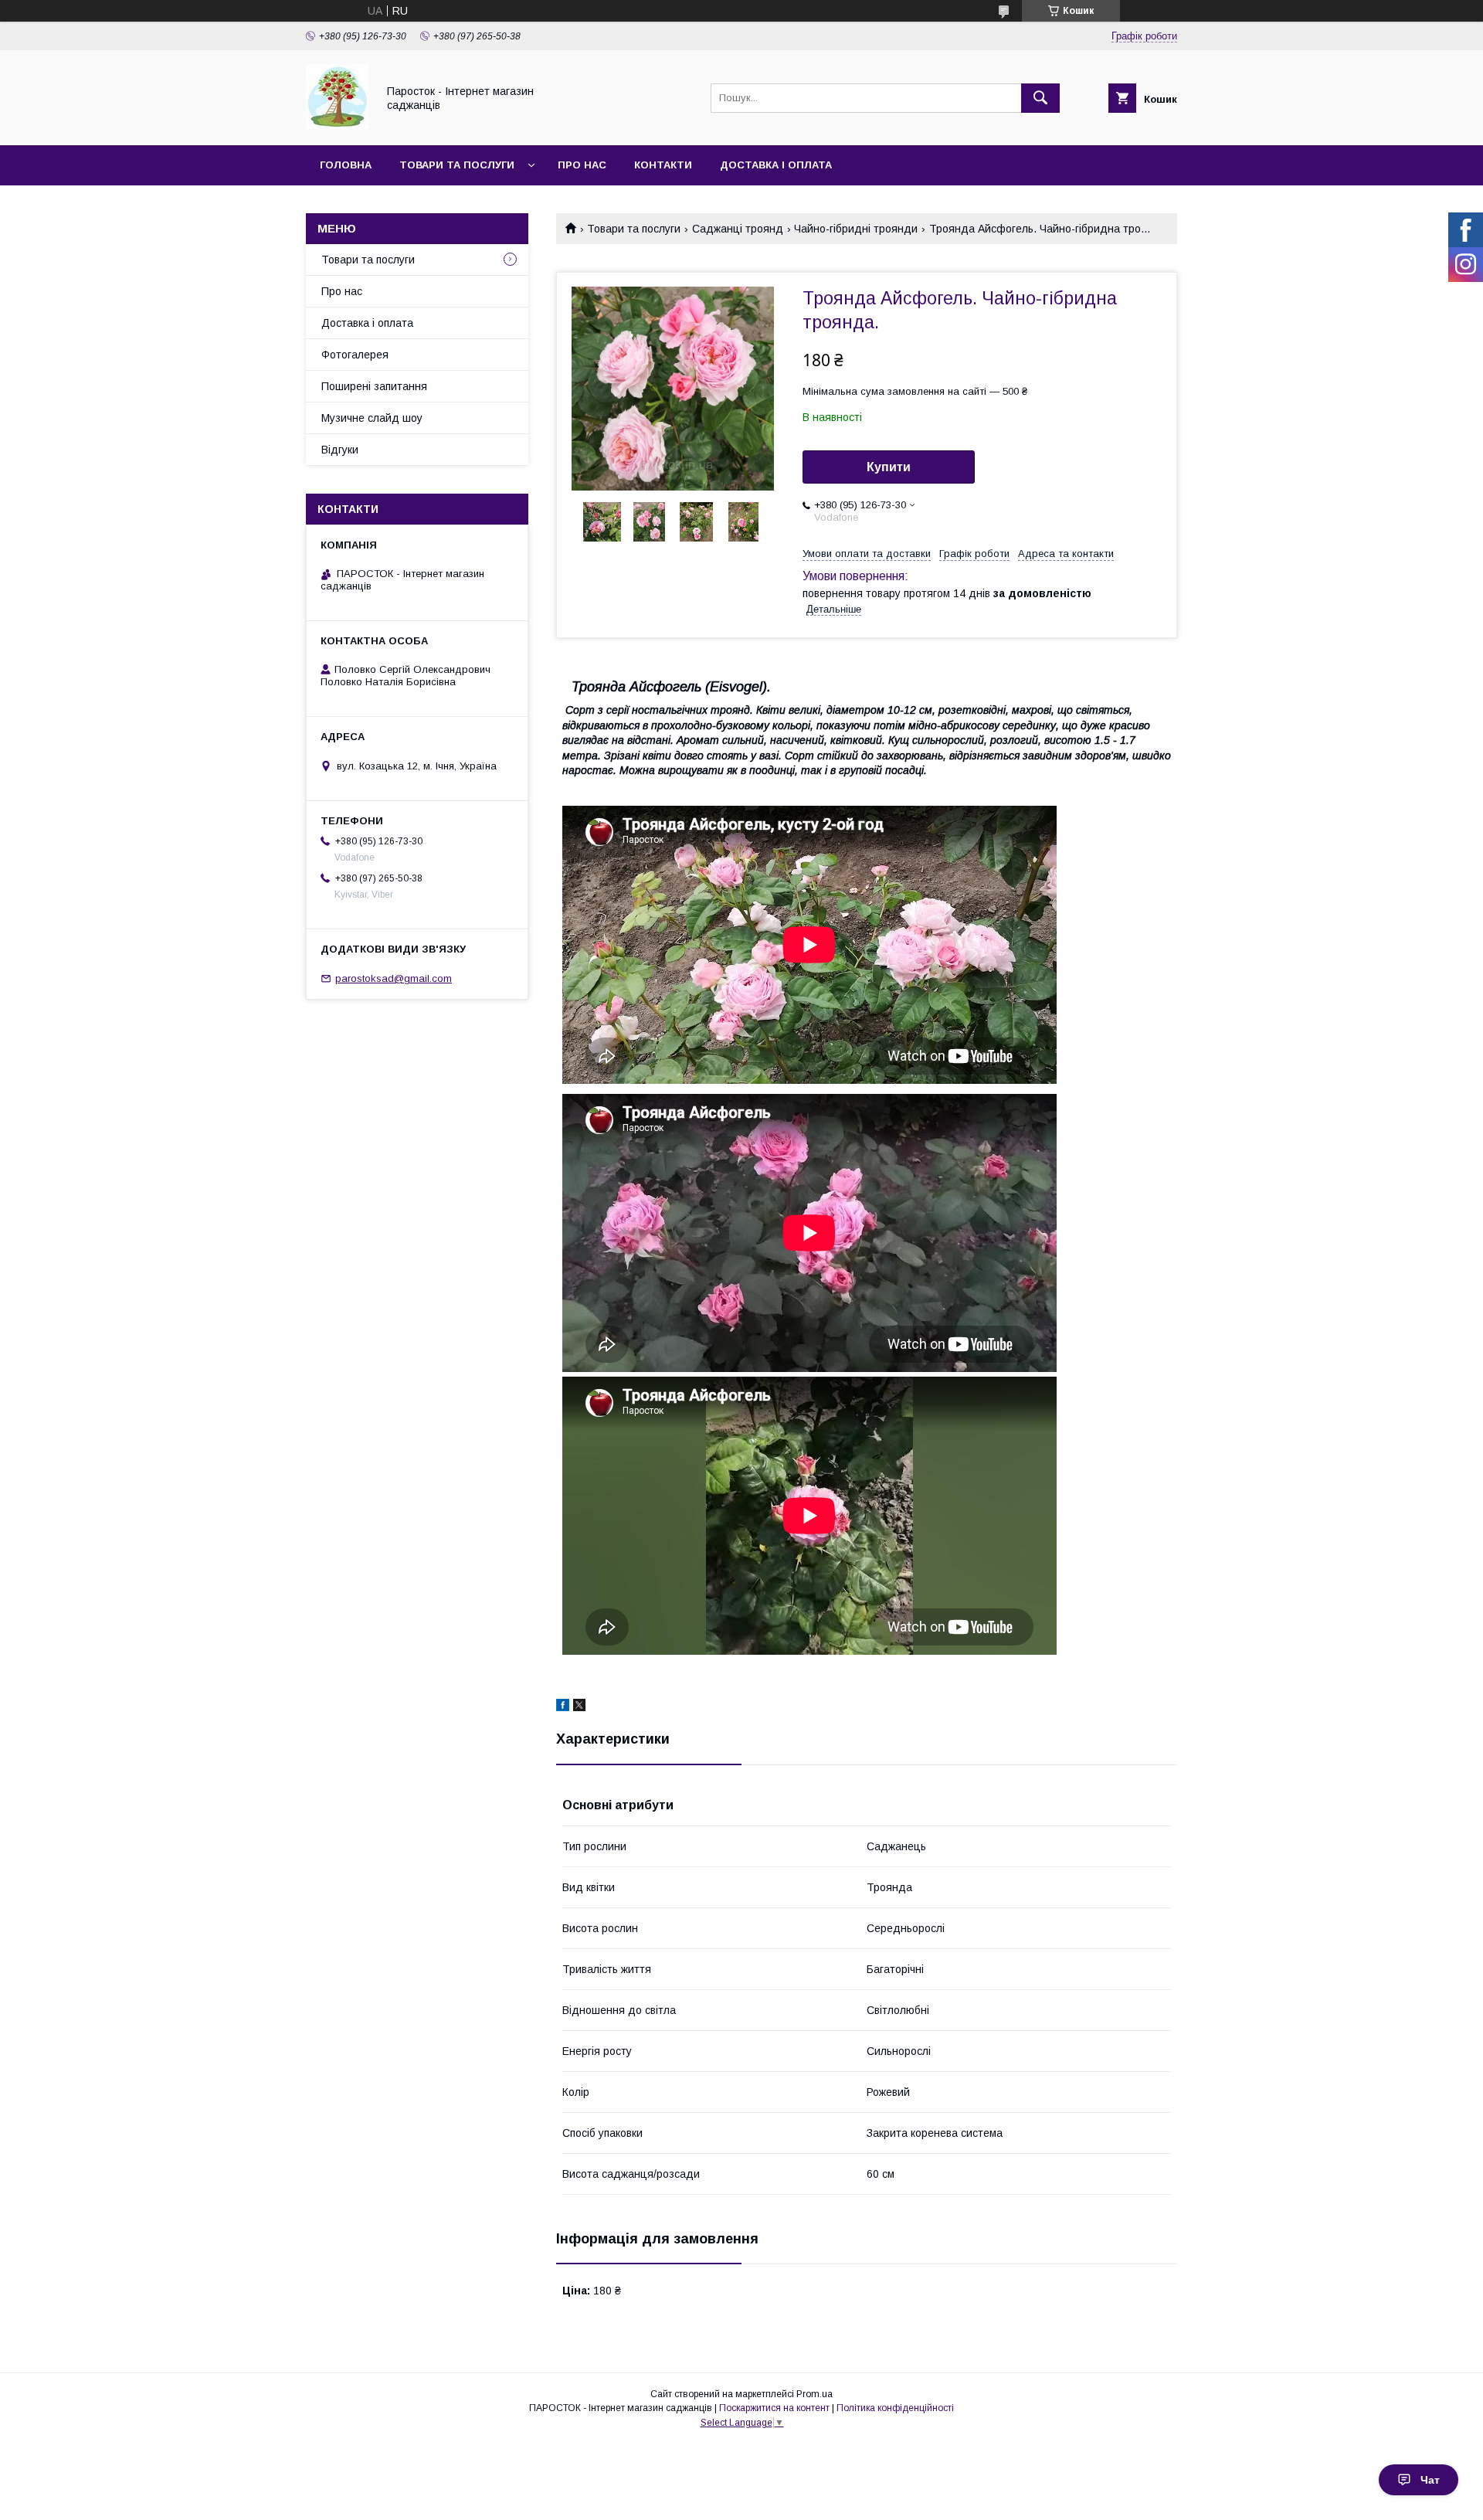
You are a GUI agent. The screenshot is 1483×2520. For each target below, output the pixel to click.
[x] (579, 1707)
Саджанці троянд (738, 229)
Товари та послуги (457, 165)
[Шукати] (1040, 98)
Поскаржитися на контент (774, 2408)
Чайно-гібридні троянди (856, 229)
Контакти (663, 165)
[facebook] (563, 1707)
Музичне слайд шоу (372, 418)
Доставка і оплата (776, 165)
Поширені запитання (374, 386)
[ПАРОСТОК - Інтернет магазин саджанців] (337, 125)
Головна (346, 165)
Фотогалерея (355, 355)
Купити (889, 467)
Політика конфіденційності (895, 2408)
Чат (1430, 2480)
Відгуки (340, 450)
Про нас (582, 165)
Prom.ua (814, 2394)
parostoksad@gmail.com (394, 978)
